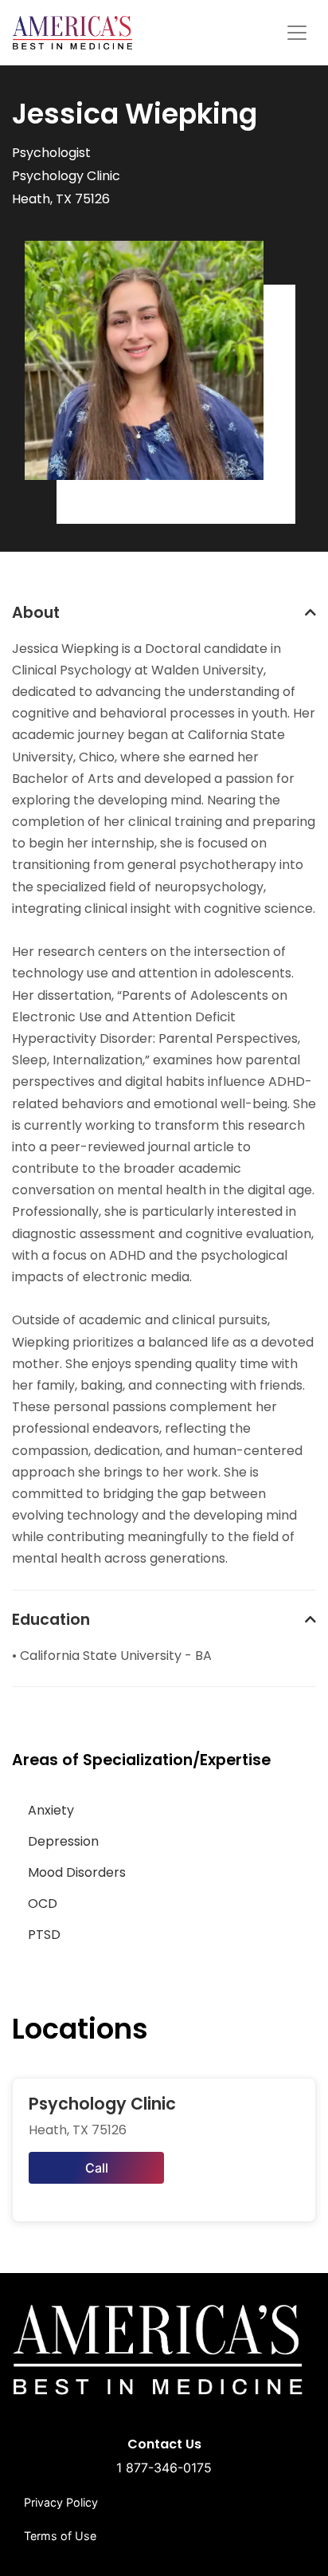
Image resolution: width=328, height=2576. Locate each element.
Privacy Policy (61, 2502)
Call (97, 2168)
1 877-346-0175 (164, 2468)
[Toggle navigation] (297, 33)
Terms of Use (60, 2536)
